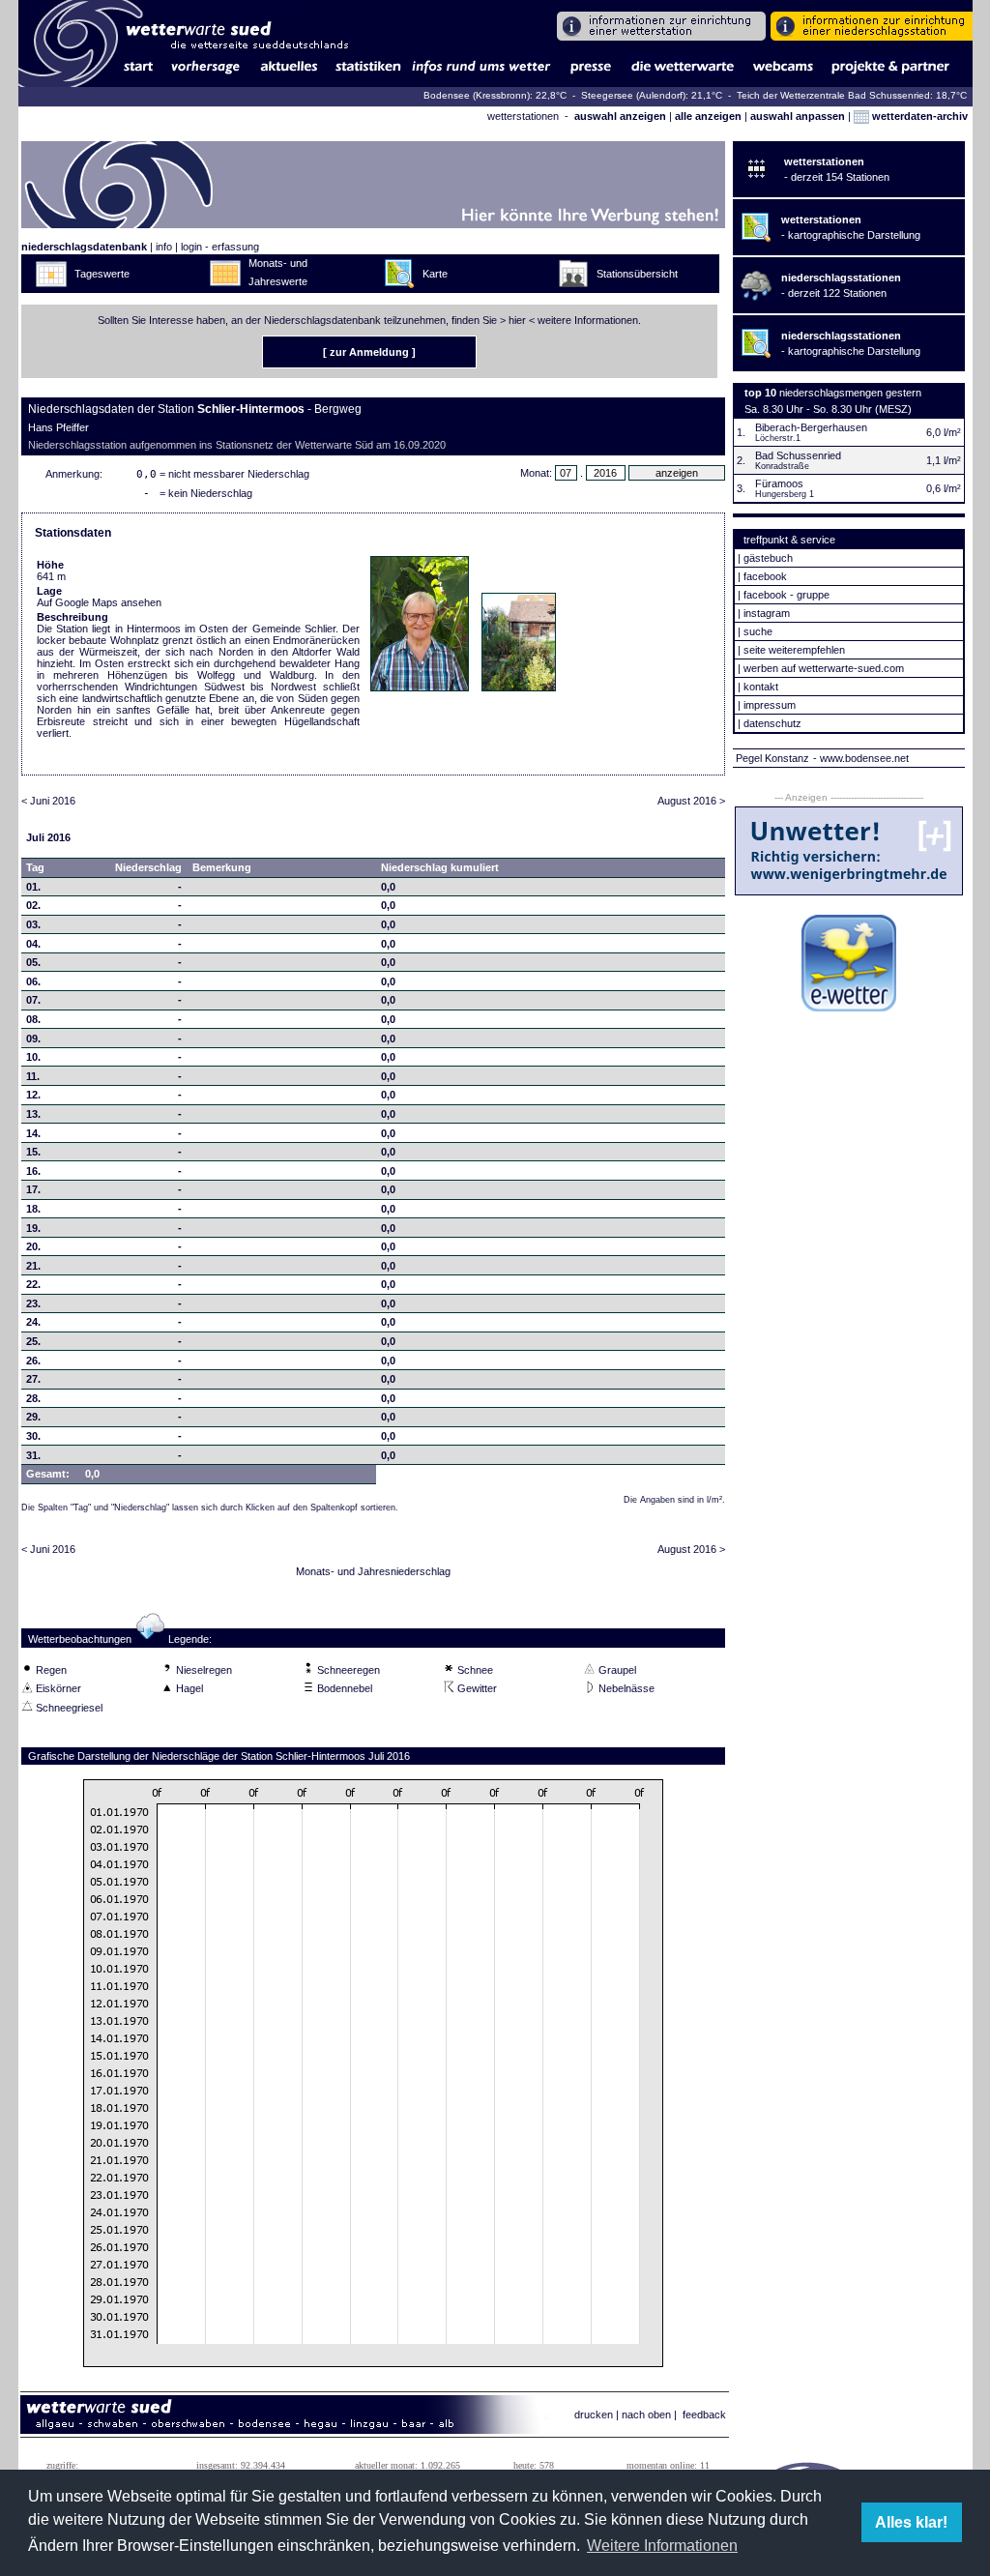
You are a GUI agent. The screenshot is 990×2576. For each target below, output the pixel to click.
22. (33, 1284)
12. (33, 1095)
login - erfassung (220, 247)
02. (33, 905)
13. (33, 1114)
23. (33, 1303)
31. (33, 1455)
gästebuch (768, 558)
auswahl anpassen (798, 116)
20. (33, 1246)
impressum (770, 705)
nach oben (646, 2415)
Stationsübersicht (637, 274)
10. (33, 1057)
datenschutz (772, 723)
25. (33, 1341)
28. (33, 1398)
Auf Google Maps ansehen (99, 602)
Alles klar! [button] (911, 2522)
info (164, 247)
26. (33, 1361)
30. (33, 1436)
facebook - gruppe (786, 595)
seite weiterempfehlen (794, 650)
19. (33, 1228)
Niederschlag (148, 867)
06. (33, 981)
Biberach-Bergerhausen (811, 427)
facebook (765, 576)
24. (33, 1322)
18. (33, 1209)
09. (33, 1039)
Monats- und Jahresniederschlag (373, 1571)
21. (33, 1266)
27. (33, 1379)
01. (33, 887)
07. (33, 1000)
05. (33, 962)
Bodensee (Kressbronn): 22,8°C (496, 95)
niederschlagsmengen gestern (850, 393)
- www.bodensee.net (861, 758)
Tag (35, 867)
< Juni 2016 (48, 801)
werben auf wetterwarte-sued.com (824, 668)
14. (33, 1133)
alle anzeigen (708, 116)
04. (33, 944)
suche (758, 631)
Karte (435, 274)
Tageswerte (102, 274)
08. (33, 1019)
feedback (704, 2415)
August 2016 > (691, 801)
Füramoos (779, 483)
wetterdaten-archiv (918, 116)
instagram (767, 613)
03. (33, 924)
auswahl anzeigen (620, 116)
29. (33, 1417)
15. (33, 1152)
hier (517, 320)
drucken (594, 2415)
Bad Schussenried (798, 455)
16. (33, 1171)
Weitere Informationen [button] (662, 2546)
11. (33, 1076)
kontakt (761, 687)
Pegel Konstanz (772, 758)
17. (33, 1189)
